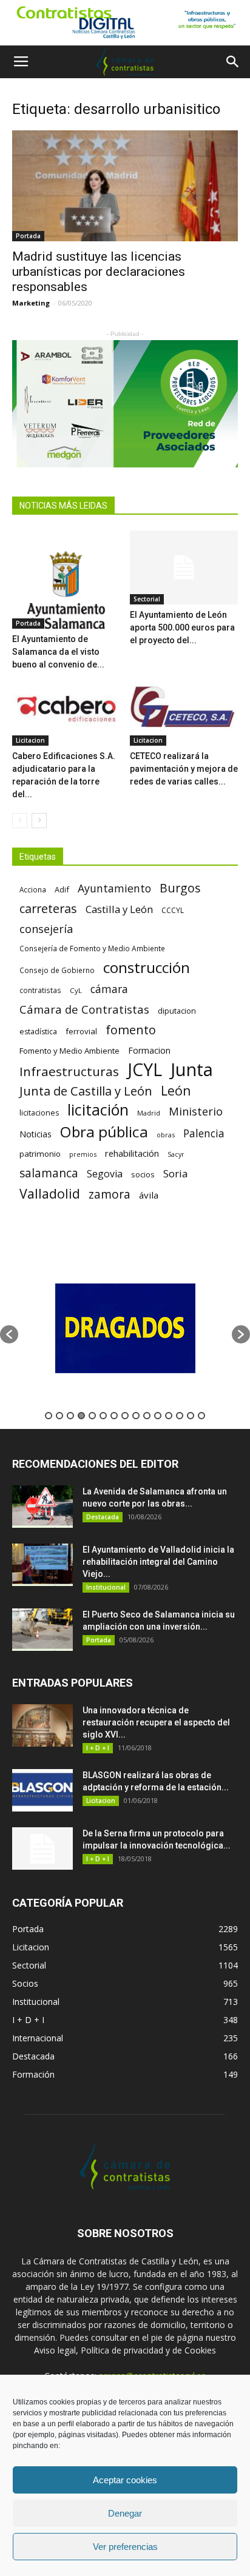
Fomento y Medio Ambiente (69, 1051)
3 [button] (70, 1416)
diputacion (177, 1011)
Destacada (103, 1517)
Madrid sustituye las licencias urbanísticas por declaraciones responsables (99, 272)
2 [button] (59, 1416)
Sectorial (147, 599)
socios (143, 1174)
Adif (62, 889)
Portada (28, 236)
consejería (46, 929)
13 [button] (180, 1416)
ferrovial (81, 1031)
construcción (147, 967)
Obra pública (104, 1132)
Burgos (180, 888)
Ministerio (196, 1111)
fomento (131, 1030)
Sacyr (176, 1154)
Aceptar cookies (125, 2480)
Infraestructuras (69, 1072)
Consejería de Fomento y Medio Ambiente (92, 948)
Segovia (105, 1174)
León (176, 1090)
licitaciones (39, 1113)
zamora (110, 1194)
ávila (149, 1195)
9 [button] (136, 1416)
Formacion (149, 1050)
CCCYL (173, 910)
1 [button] (49, 1416)
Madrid (149, 1113)
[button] (233, 62)
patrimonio (40, 1154)
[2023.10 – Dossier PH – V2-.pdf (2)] (125, 403)
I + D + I (98, 1748)
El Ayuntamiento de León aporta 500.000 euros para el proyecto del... (182, 627)
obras (166, 1135)
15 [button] (201, 1416)
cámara (109, 989)
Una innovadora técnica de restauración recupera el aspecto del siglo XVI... (156, 1722)
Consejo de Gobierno (57, 970)
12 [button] (169, 1416)
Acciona (33, 889)
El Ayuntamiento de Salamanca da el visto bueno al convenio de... (58, 652)
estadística (38, 1032)
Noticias (35, 1134)
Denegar (125, 2513)
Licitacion (30, 740)
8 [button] (125, 1416)
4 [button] (81, 1416)
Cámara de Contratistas (84, 1009)
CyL (76, 990)
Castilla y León (119, 909)
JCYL (145, 1070)
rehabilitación (132, 1153)
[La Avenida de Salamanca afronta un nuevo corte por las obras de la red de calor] (42, 1507)
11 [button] (158, 1416)
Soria (176, 1173)
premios (83, 1154)
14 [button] (191, 1416)
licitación (98, 1110)
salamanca (49, 1173)
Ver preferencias (125, 2547)
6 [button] (103, 1416)
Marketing (31, 303)
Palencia (204, 1133)
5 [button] (92, 1416)
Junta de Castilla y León (86, 1091)
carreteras (48, 908)
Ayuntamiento (114, 888)
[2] (125, 23)
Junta (192, 1070)
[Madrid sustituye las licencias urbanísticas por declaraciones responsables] (125, 186)
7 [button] (114, 1416)
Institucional (106, 1587)
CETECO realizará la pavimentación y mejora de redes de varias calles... (184, 769)
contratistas (40, 990)
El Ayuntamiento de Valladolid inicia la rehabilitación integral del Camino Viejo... (158, 1562)
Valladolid (50, 1193)
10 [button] (147, 1416)
